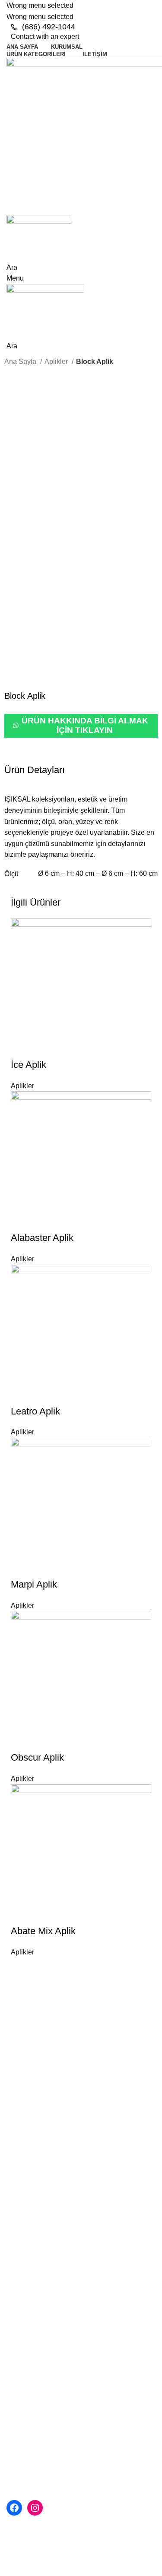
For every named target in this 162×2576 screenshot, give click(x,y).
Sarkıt (15, 2312)
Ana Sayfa (21, 361)
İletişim (17, 2250)
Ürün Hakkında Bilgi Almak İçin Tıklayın (85, 725)
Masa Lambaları (31, 2361)
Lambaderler (26, 2344)
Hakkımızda (31, 2186)
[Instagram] (35, 2508)
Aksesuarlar (25, 2377)
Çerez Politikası (37, 2234)
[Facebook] (14, 2508)
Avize (15, 2296)
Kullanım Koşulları (41, 2218)
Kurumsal (21, 2170)
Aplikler (57, 361)
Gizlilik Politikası (38, 2202)
